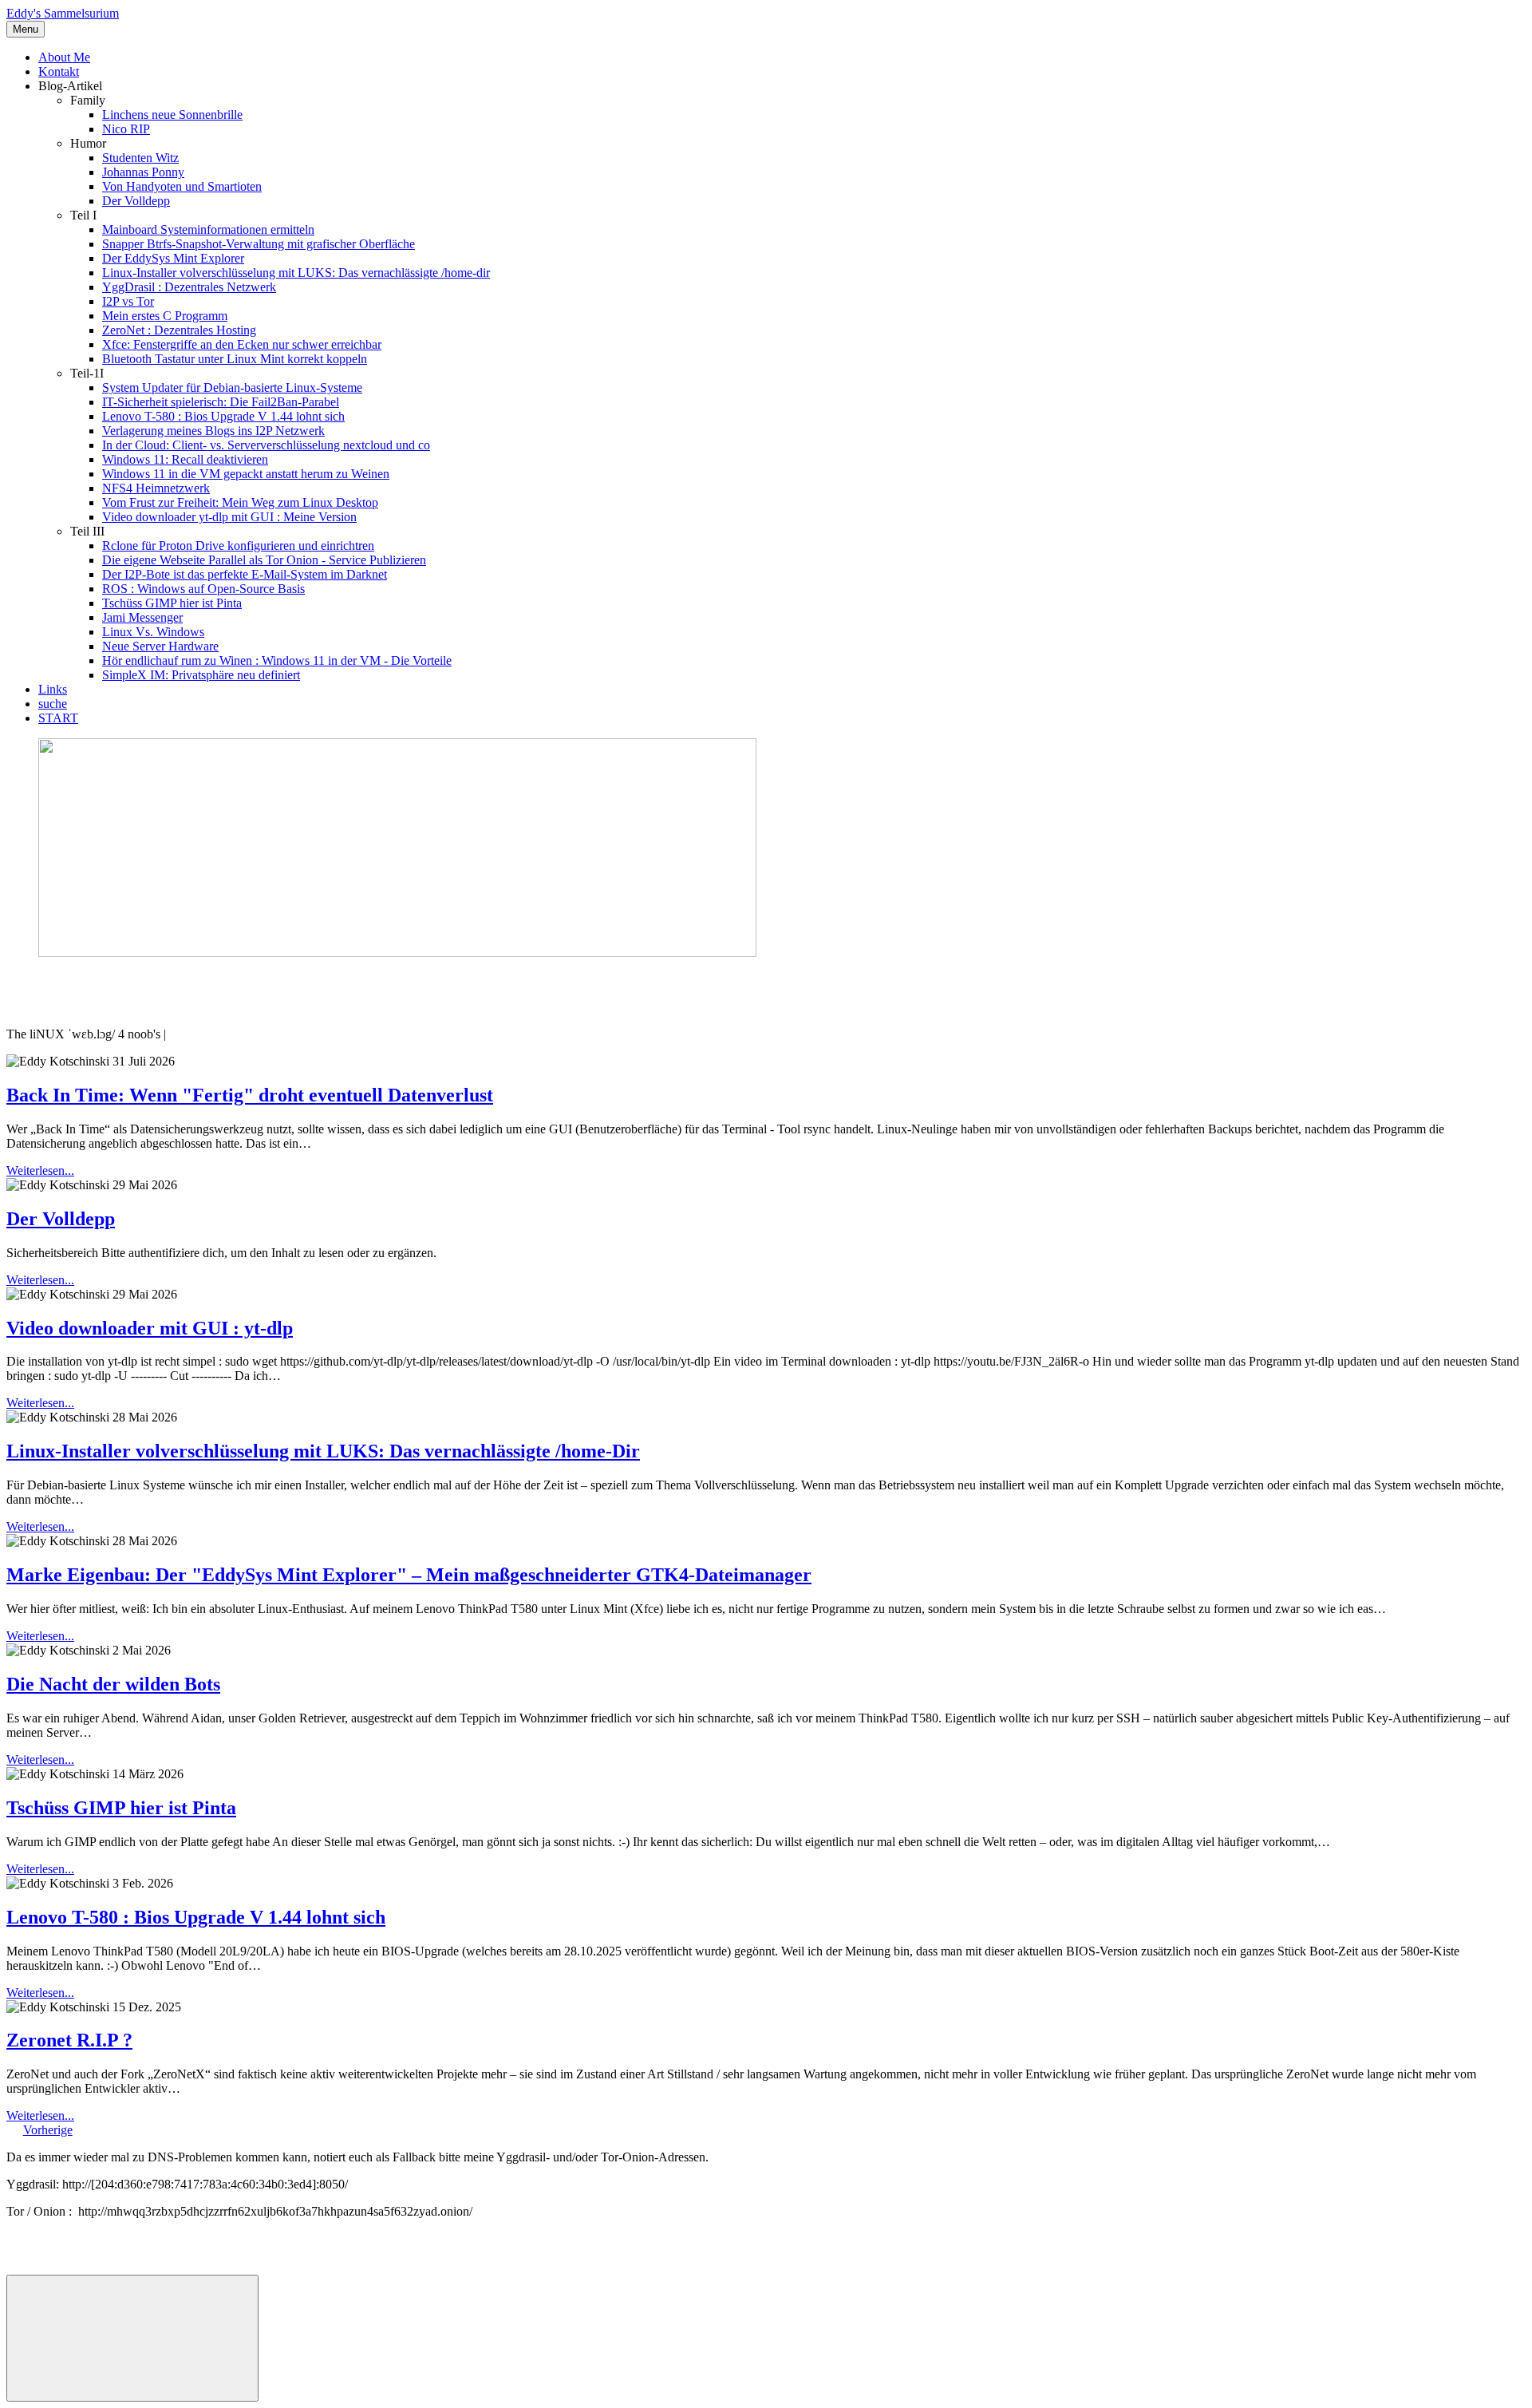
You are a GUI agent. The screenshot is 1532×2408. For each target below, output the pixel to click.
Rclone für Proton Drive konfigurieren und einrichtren (238, 546)
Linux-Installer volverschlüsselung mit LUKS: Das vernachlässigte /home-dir (296, 273)
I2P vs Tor (128, 301)
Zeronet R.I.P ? (69, 2040)
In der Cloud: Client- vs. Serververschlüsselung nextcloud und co (266, 445)
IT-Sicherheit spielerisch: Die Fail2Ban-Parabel (221, 402)
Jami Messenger (142, 617)
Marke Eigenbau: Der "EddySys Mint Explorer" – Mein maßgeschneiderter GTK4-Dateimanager (409, 1575)
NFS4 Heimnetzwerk (156, 488)
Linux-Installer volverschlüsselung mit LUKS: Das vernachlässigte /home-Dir (323, 1451)
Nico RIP (126, 129)
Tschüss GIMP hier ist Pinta (172, 603)
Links (53, 689)
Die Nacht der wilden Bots (113, 1684)
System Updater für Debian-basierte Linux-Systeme (232, 387)
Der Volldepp (136, 201)
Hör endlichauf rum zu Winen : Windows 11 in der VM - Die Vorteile (277, 660)
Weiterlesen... (40, 1170)
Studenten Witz (140, 158)
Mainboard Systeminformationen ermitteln (208, 229)
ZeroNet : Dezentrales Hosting (179, 330)
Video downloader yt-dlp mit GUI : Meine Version (229, 517)
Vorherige (48, 2130)
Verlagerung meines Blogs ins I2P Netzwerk (213, 431)
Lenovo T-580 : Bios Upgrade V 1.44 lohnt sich (223, 416)
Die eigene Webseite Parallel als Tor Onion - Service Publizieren (264, 560)
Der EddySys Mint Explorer (173, 258)
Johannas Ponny (143, 172)
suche (53, 704)
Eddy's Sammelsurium (63, 13)
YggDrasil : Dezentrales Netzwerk (189, 287)
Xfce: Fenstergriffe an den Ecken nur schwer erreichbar (242, 344)
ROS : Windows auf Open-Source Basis (203, 589)
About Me (64, 57)
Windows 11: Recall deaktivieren (185, 459)
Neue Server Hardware (160, 646)
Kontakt (59, 71)
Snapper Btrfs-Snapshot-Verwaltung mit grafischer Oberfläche (259, 244)
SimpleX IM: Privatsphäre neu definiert (201, 675)
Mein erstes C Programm (165, 316)
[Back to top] (132, 2338)
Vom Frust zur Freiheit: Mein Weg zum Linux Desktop (240, 502)
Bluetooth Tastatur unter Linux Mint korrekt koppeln (235, 359)
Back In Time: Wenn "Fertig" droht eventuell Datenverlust (250, 1095)
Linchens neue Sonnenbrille (172, 115)
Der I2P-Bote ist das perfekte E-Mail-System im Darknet (245, 574)
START (58, 718)
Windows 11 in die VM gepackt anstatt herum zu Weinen (246, 474)
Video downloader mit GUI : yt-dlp (150, 1328)
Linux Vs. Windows (153, 632)
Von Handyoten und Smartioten (182, 186)
